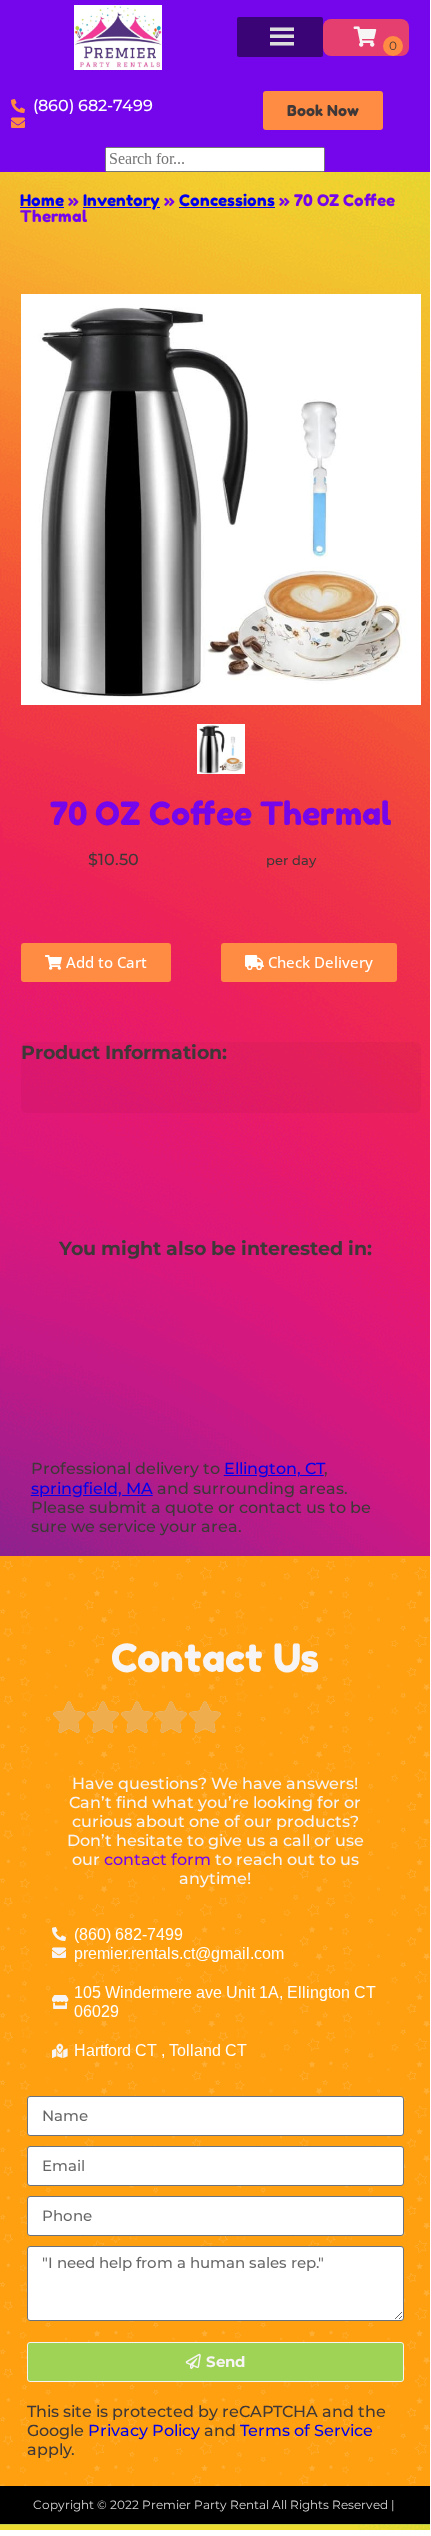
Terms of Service (306, 2430)
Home (42, 200)
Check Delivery (318, 962)
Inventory (121, 200)
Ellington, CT (274, 1468)
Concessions (227, 200)
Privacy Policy (144, 2430)
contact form (157, 1859)
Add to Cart (104, 962)
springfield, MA (92, 1488)
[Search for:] (215, 158)
